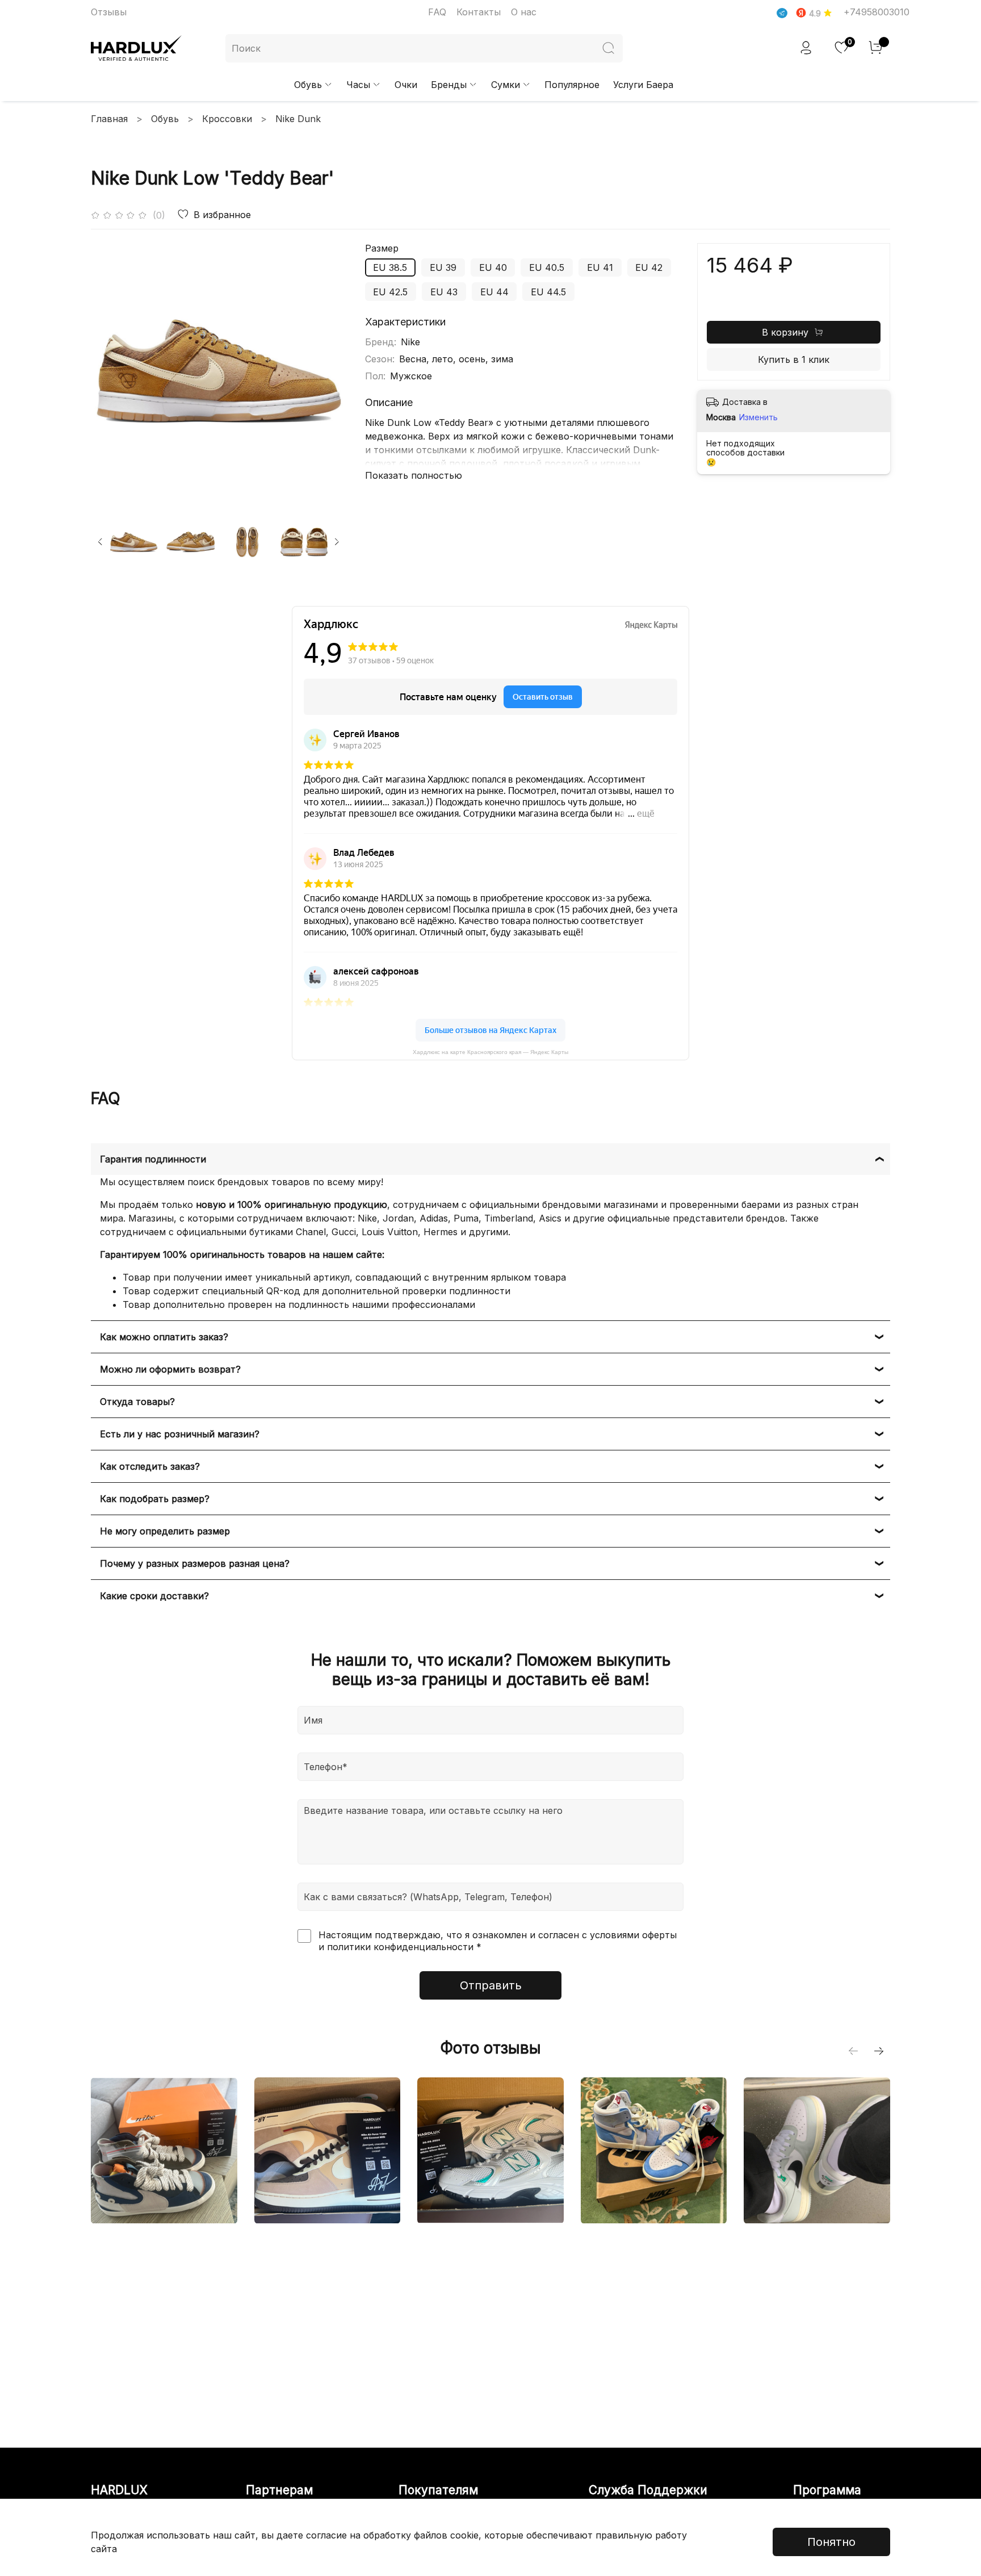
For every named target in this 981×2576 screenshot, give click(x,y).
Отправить (491, 1985)
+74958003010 (877, 12)
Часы (358, 85)
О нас (524, 12)
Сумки (506, 85)
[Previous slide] (109, 371)
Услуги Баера (643, 85)
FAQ (437, 12)
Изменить (758, 417)
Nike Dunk (298, 119)
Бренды (449, 85)
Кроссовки (227, 119)
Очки (406, 85)
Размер (382, 248)
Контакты (479, 12)
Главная (109, 119)
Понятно (831, 2542)
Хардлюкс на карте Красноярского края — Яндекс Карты (491, 1052)
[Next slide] (329, 371)
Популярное (572, 85)
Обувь (308, 85)
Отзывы (109, 12)
